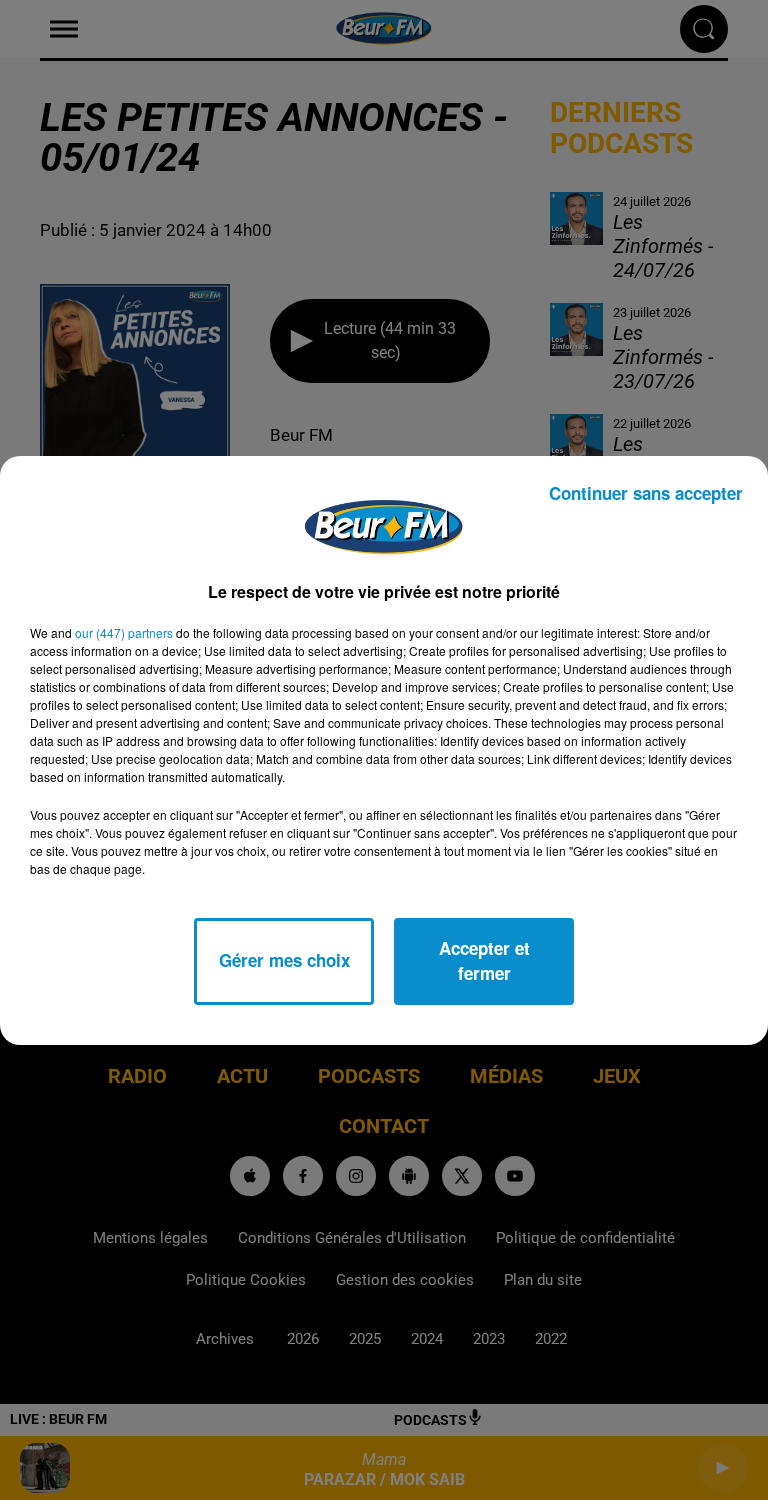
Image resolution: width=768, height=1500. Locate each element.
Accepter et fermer (484, 961)
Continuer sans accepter (646, 493)
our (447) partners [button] (124, 632)
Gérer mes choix (284, 960)
